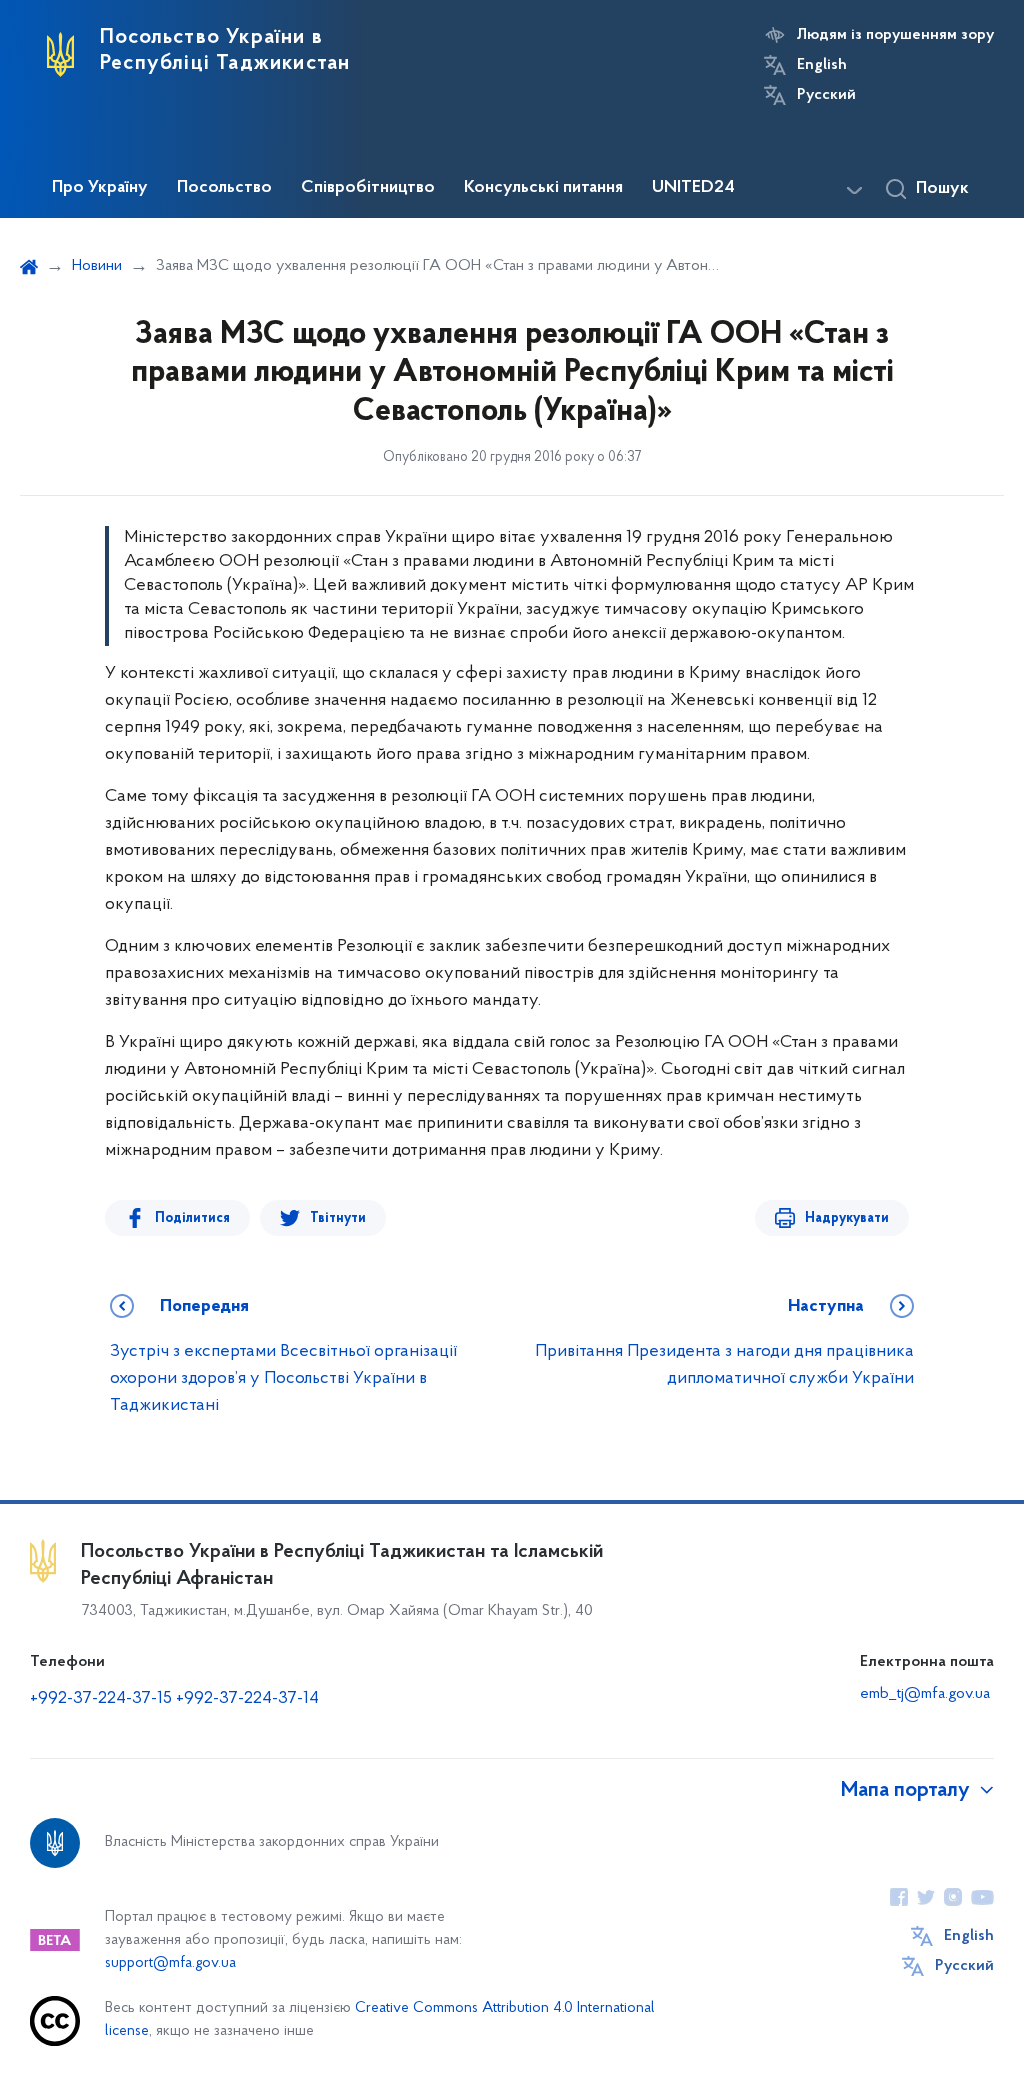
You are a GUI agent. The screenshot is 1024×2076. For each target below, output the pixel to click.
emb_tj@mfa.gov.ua (925, 1694)
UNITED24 (693, 188)
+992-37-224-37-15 (101, 1699)
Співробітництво (368, 188)
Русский (826, 95)
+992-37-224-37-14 (247, 1699)
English (822, 65)
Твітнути (338, 1218)
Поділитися (192, 1218)
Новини (97, 266)
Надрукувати (847, 1218)
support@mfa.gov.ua (170, 1963)
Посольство (224, 188)
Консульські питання (543, 188)
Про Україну (100, 188)
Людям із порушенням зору (895, 35)
